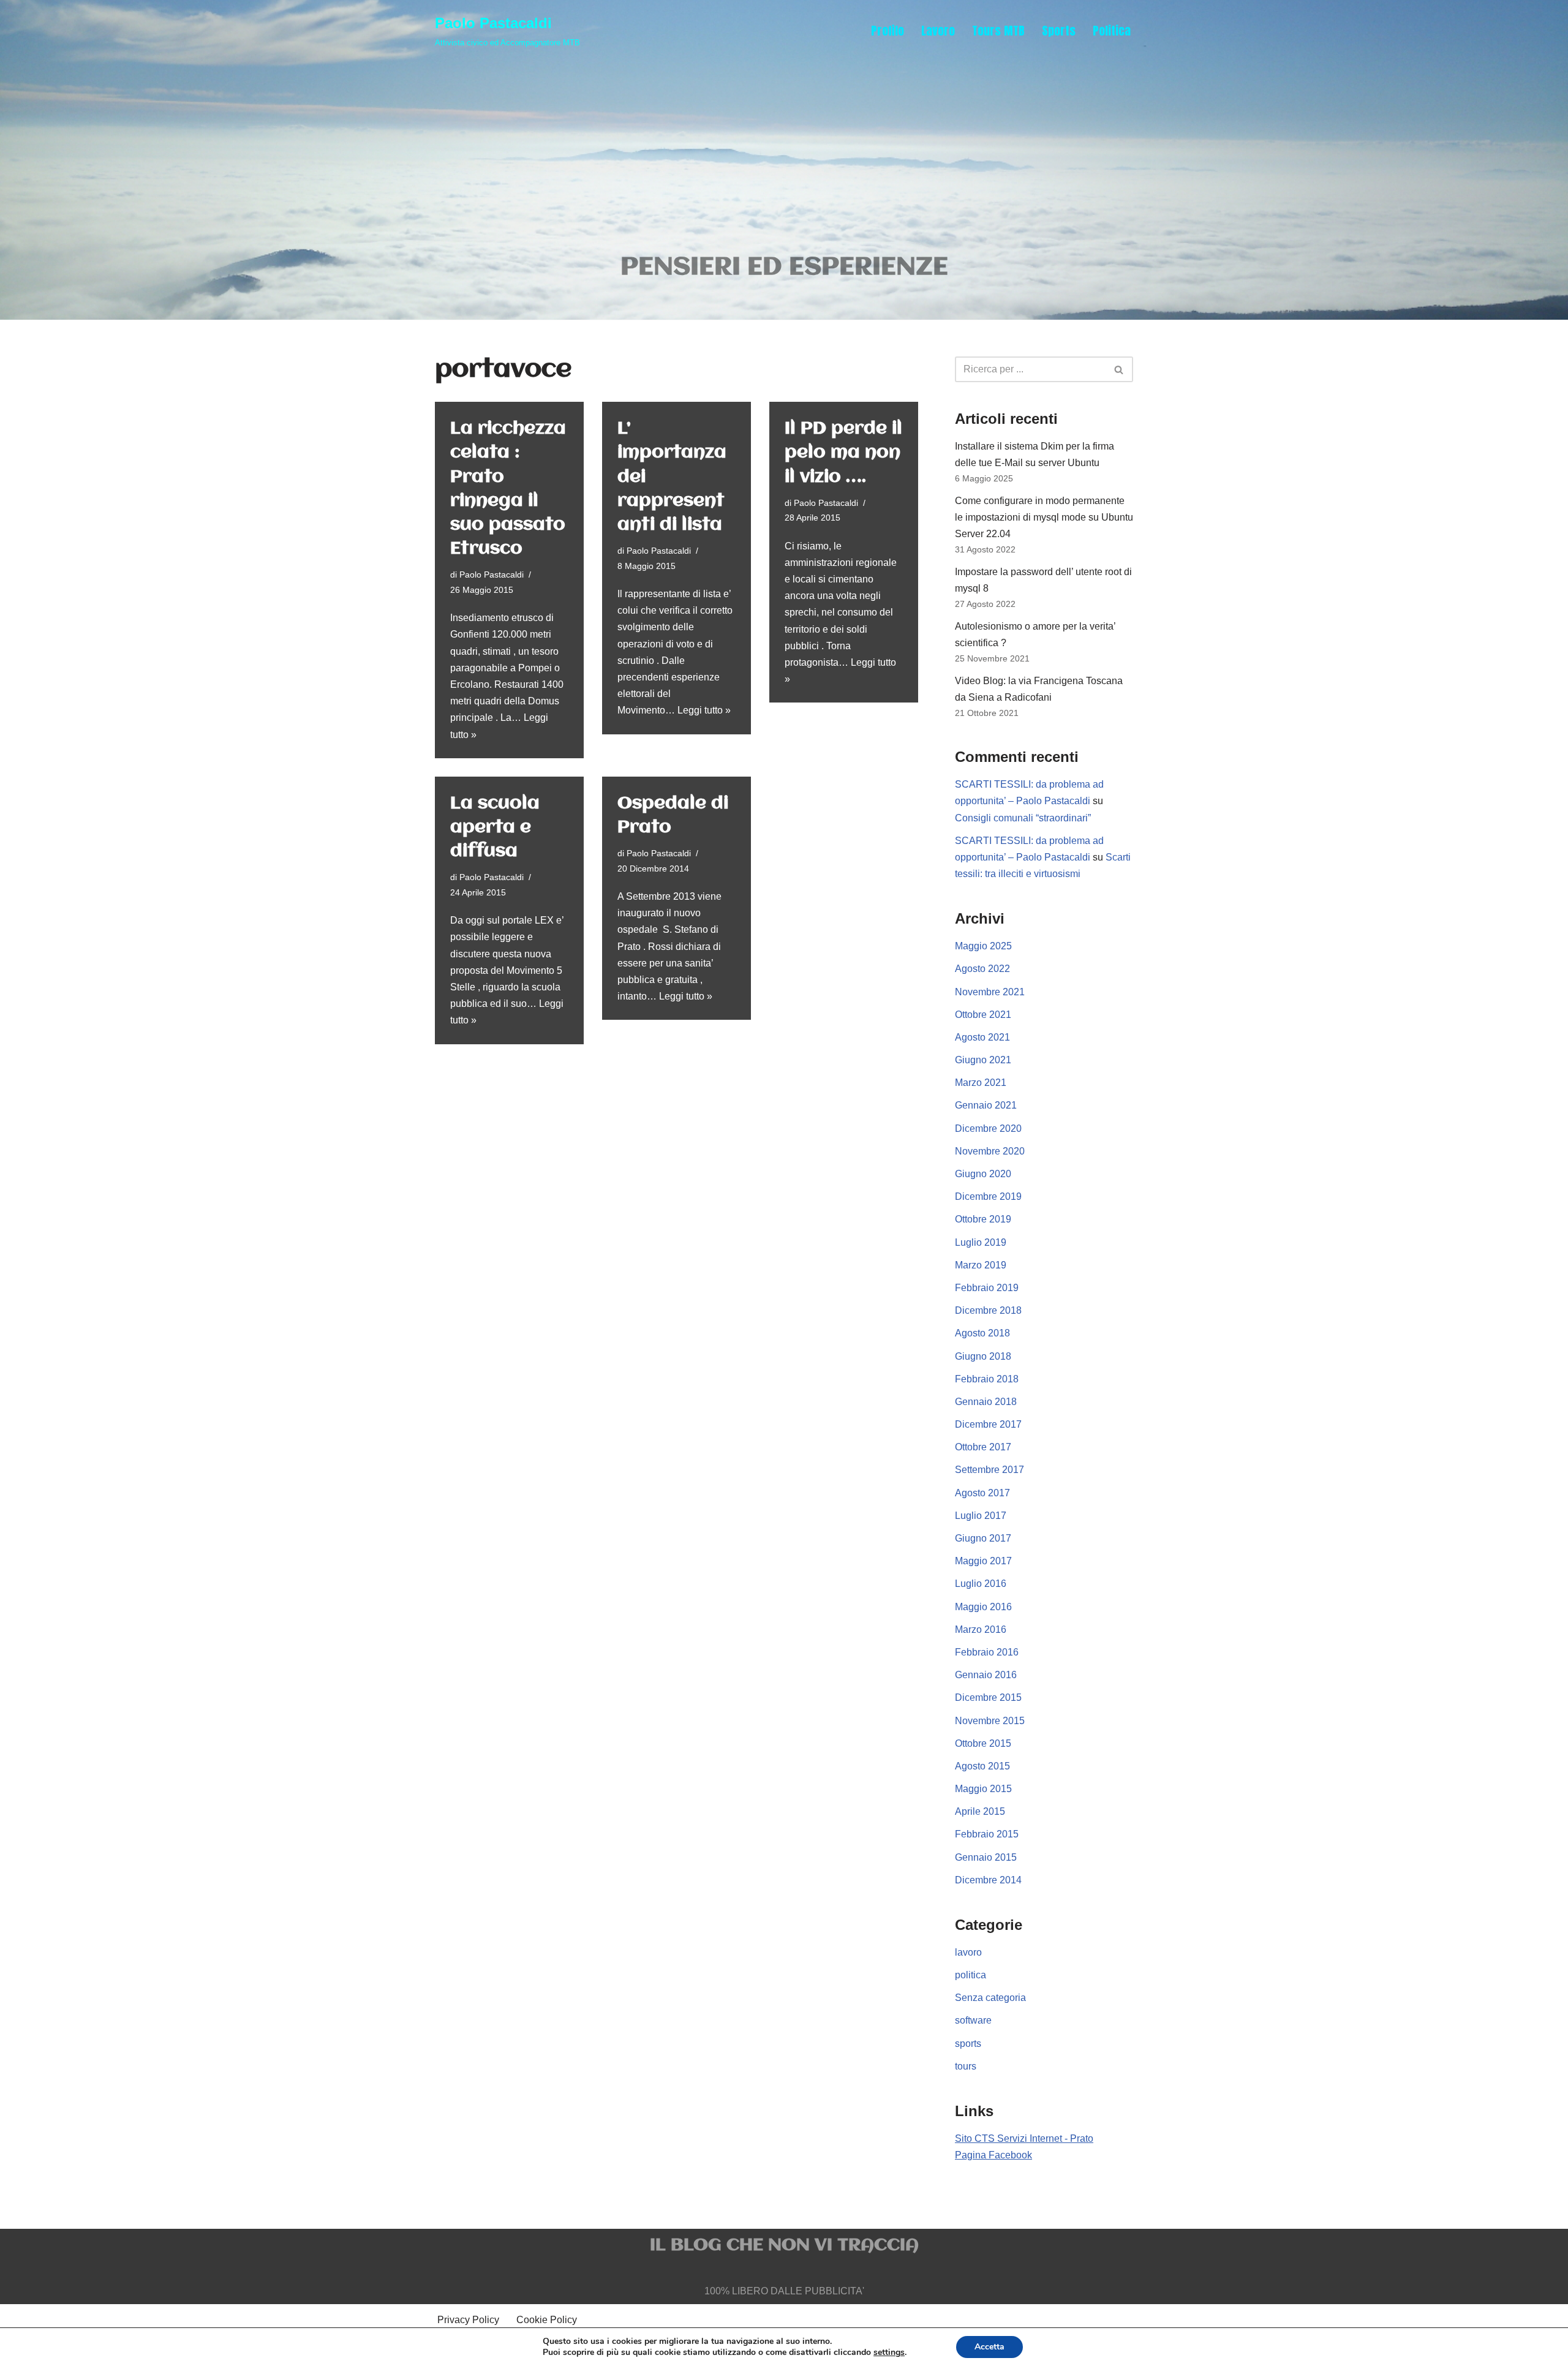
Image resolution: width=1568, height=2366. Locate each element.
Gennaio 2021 (986, 1105)
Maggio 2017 (983, 1561)
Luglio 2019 (981, 1242)
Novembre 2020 (990, 1151)
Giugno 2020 (983, 1174)
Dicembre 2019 (988, 1196)
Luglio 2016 (981, 1584)
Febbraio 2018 (987, 1379)
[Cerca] (1119, 369)
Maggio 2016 (983, 1607)
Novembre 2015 (990, 1721)
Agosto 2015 (982, 1766)
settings (889, 2353)
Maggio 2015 (983, 1789)
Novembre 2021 (990, 992)
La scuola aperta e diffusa (495, 827)
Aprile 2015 (980, 1811)
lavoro (968, 1952)
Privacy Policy (468, 2320)
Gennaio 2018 (986, 1402)
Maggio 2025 (983, 946)
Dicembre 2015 (988, 1697)
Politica (1112, 30)
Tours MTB (998, 30)
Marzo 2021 (981, 1083)
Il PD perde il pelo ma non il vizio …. (843, 453)
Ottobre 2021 (983, 1015)
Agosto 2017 (982, 1493)
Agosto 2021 (982, 1037)
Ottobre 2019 (983, 1219)
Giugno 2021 (983, 1060)
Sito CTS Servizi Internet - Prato (1024, 2138)
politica (971, 1975)
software (973, 2020)
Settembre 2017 (989, 1470)
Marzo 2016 (981, 1629)
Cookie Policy (547, 2320)
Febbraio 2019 (987, 1288)
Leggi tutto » (704, 710)
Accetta (989, 2347)
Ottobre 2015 (983, 1743)
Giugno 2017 (983, 1538)
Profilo (888, 30)
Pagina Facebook (993, 2155)
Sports (1059, 30)
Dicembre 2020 (988, 1128)
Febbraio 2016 (987, 1652)
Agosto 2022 (982, 969)
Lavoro (938, 30)
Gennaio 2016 (986, 1675)
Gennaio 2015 (986, 1857)
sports (968, 2044)
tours (966, 2066)
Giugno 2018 (983, 1356)
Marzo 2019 (981, 1265)
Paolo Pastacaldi (492, 575)
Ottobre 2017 (983, 1447)
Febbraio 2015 (987, 1834)
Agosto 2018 (982, 1333)
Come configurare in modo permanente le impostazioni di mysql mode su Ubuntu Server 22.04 (1044, 517)
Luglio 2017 (981, 1516)
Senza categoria (990, 1998)
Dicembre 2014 (988, 1880)
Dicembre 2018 (988, 1310)
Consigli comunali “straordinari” (1023, 818)
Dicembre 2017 (988, 1424)
